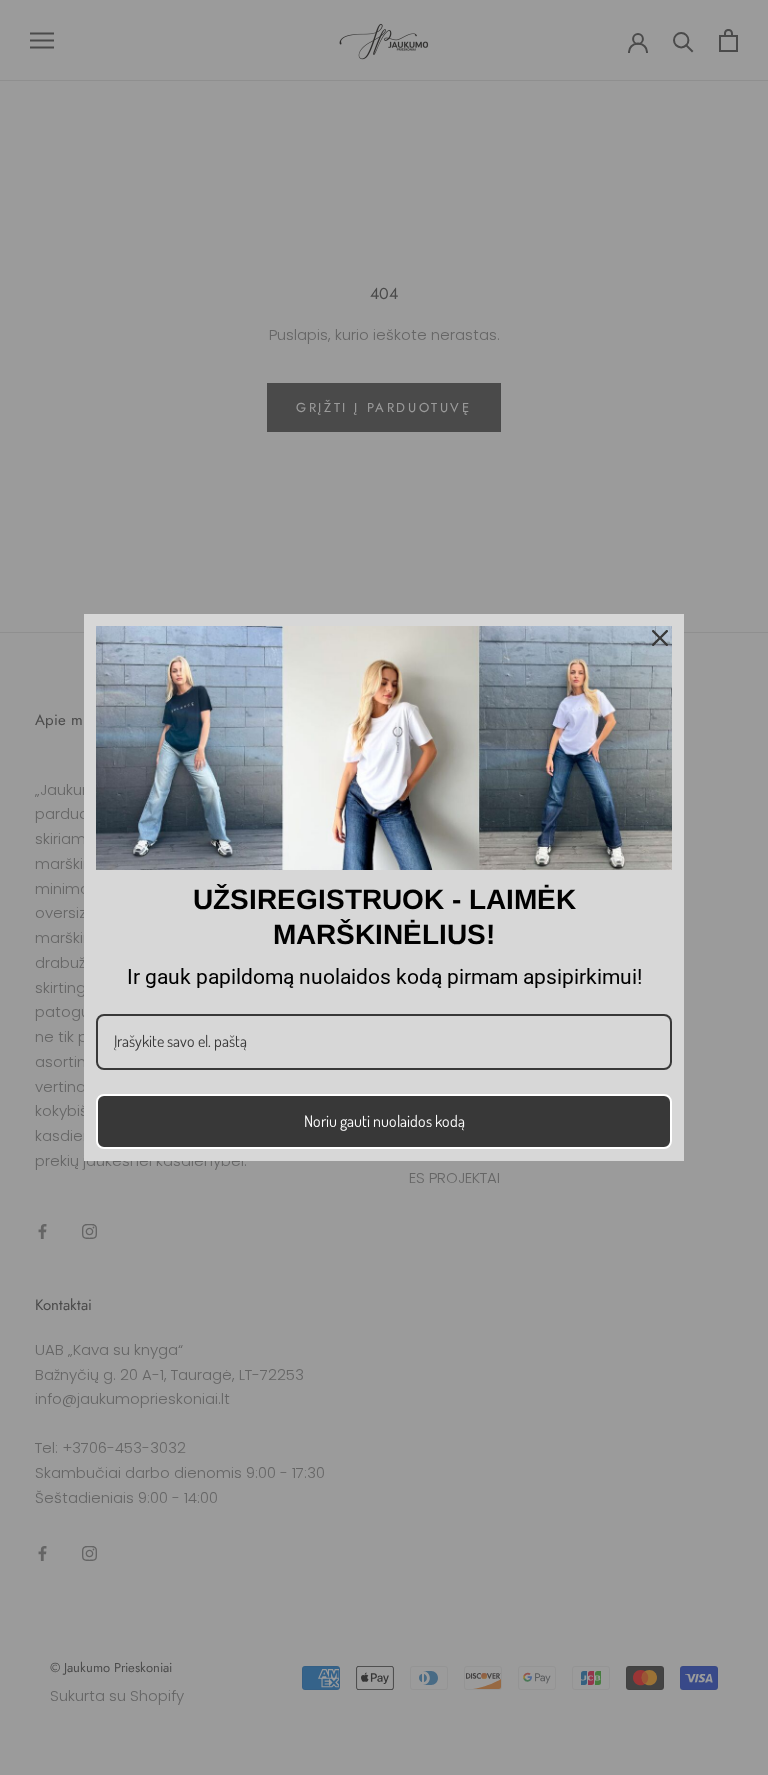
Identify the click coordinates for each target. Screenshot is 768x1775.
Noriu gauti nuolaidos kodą (384, 1121)
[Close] (660, 638)
